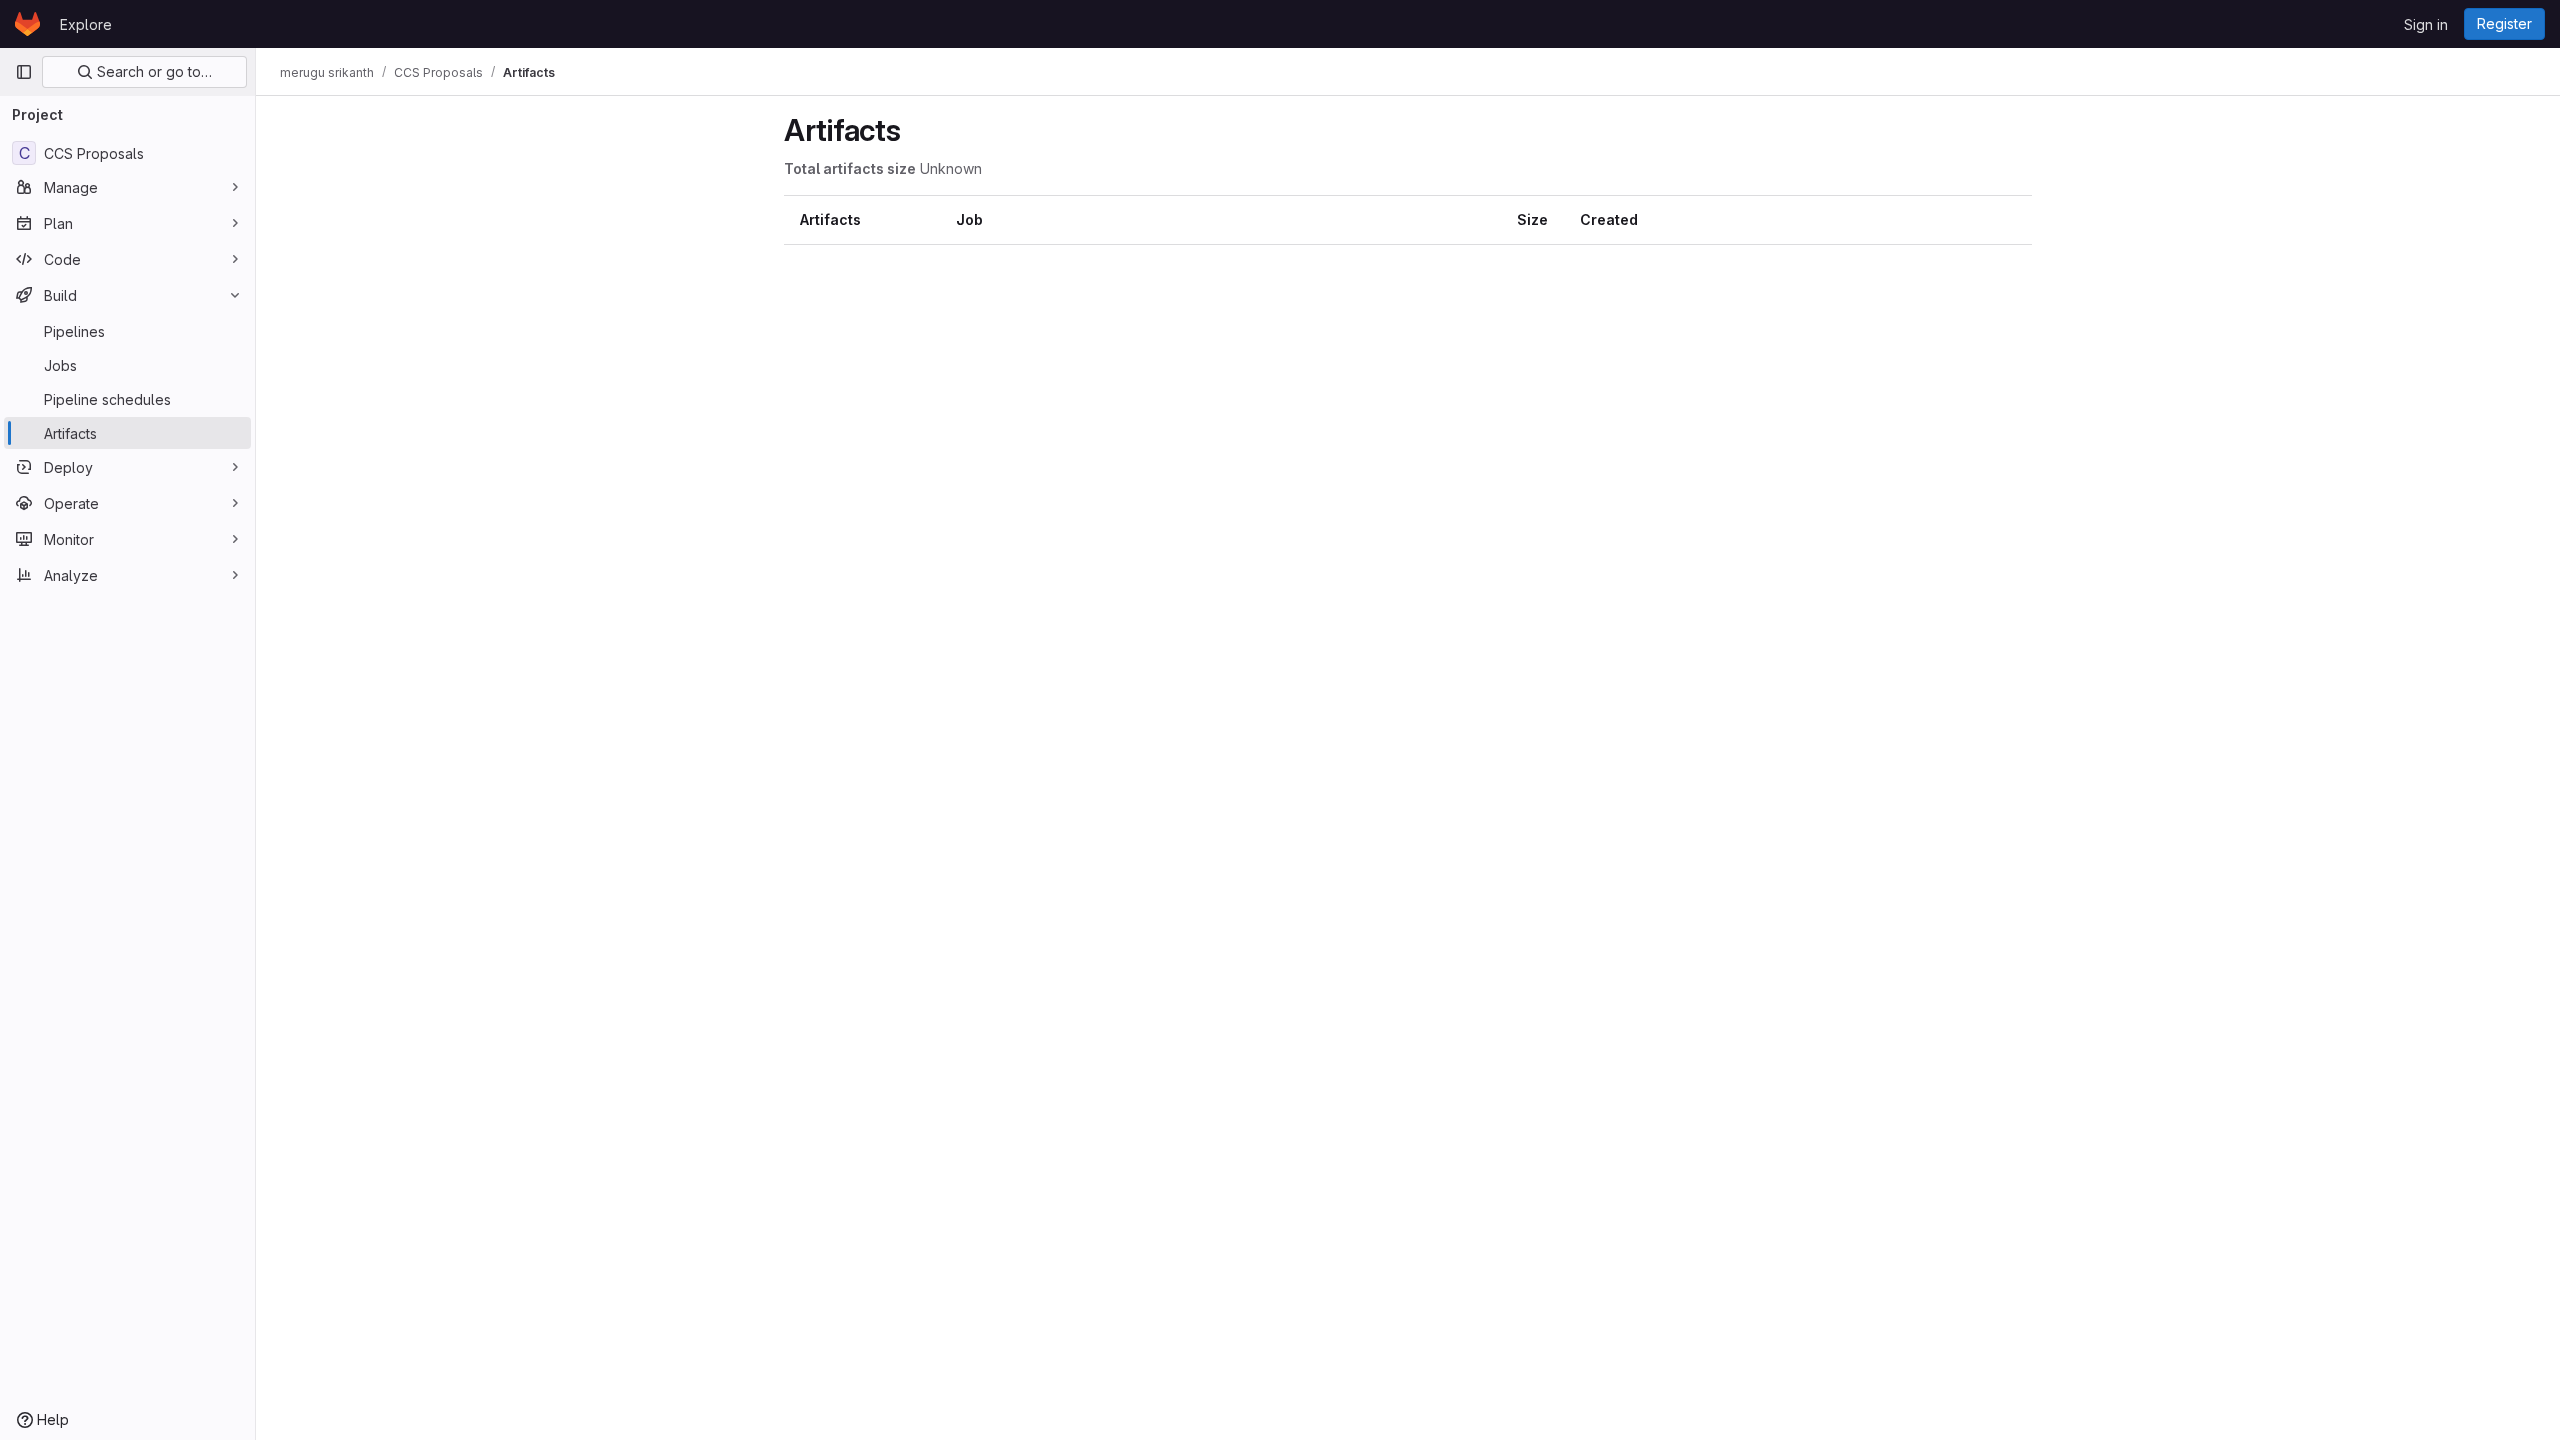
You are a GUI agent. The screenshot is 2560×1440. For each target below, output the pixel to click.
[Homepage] (27, 24)
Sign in (2426, 24)
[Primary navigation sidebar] (24, 72)
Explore (86, 24)
